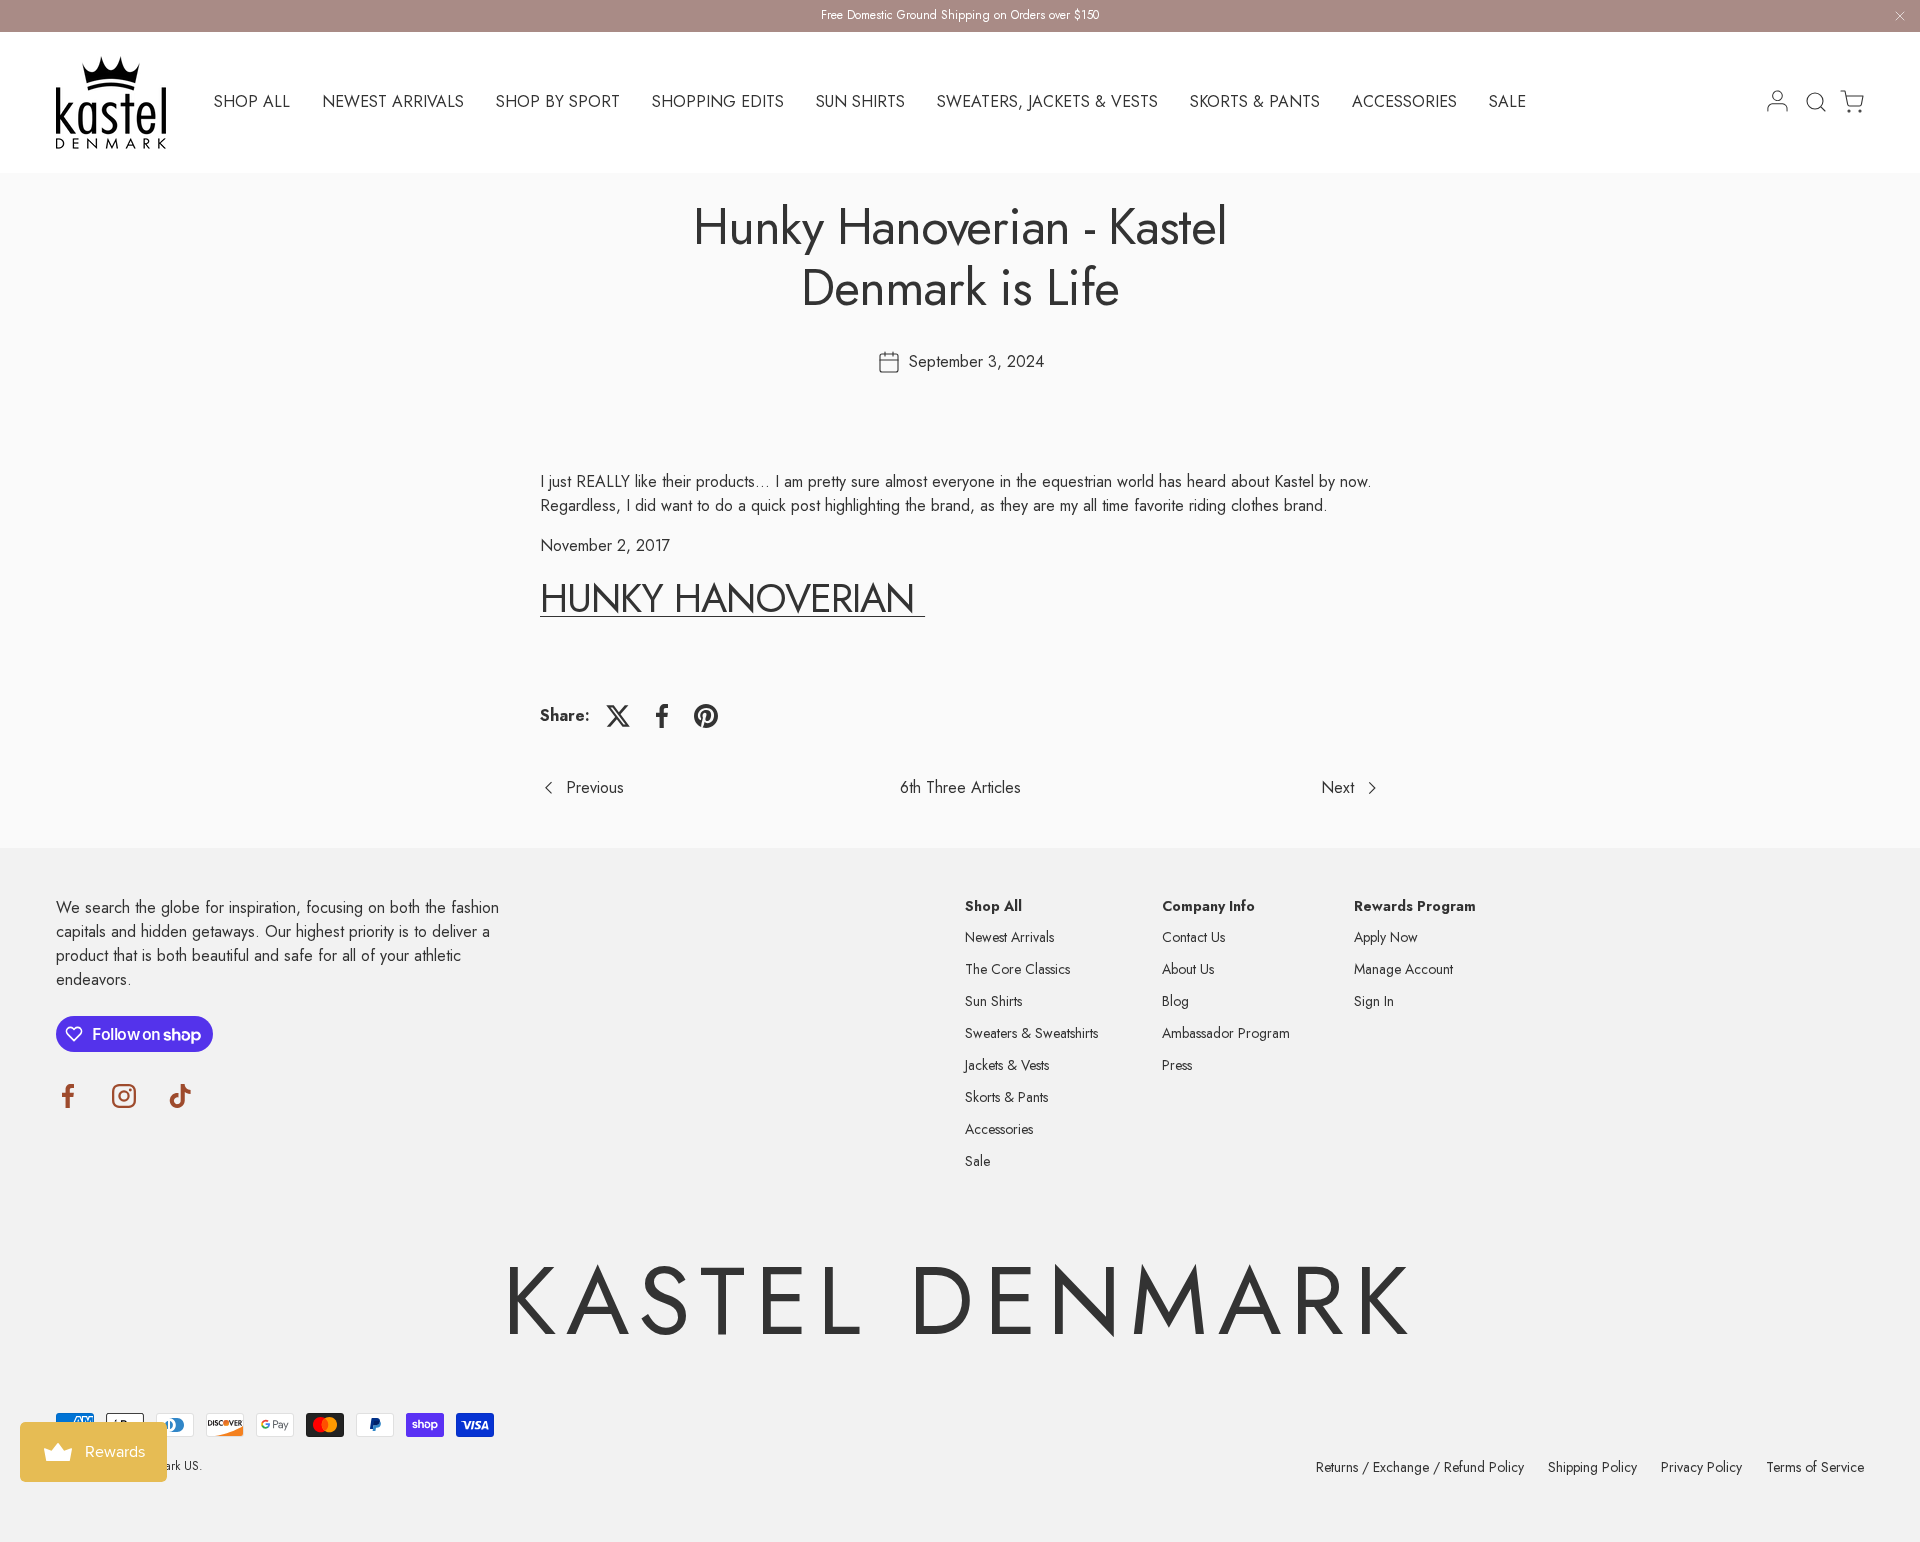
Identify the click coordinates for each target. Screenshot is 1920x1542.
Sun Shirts (860, 101)
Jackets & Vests (1007, 1065)
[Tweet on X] (618, 716)
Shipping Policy (1592, 1467)
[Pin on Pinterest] (706, 716)
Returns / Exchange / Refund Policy (1420, 1467)
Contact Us (1193, 937)
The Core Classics (1017, 969)
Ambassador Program (1226, 1033)
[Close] (1900, 19)
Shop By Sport (558, 101)
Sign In (1374, 1001)
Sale (1507, 101)
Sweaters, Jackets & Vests (1047, 101)
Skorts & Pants (1255, 101)
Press (1177, 1065)
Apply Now (1386, 937)
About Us (1188, 969)
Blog (1175, 1001)
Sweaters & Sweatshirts (1031, 1033)
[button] (1846, 102)
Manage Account (1403, 969)
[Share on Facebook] (662, 716)
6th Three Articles (960, 787)
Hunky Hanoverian (732, 598)
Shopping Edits (718, 101)
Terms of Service (1815, 1467)
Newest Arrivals (393, 101)
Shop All (252, 101)
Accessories (1404, 101)
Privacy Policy (1701, 1467)
